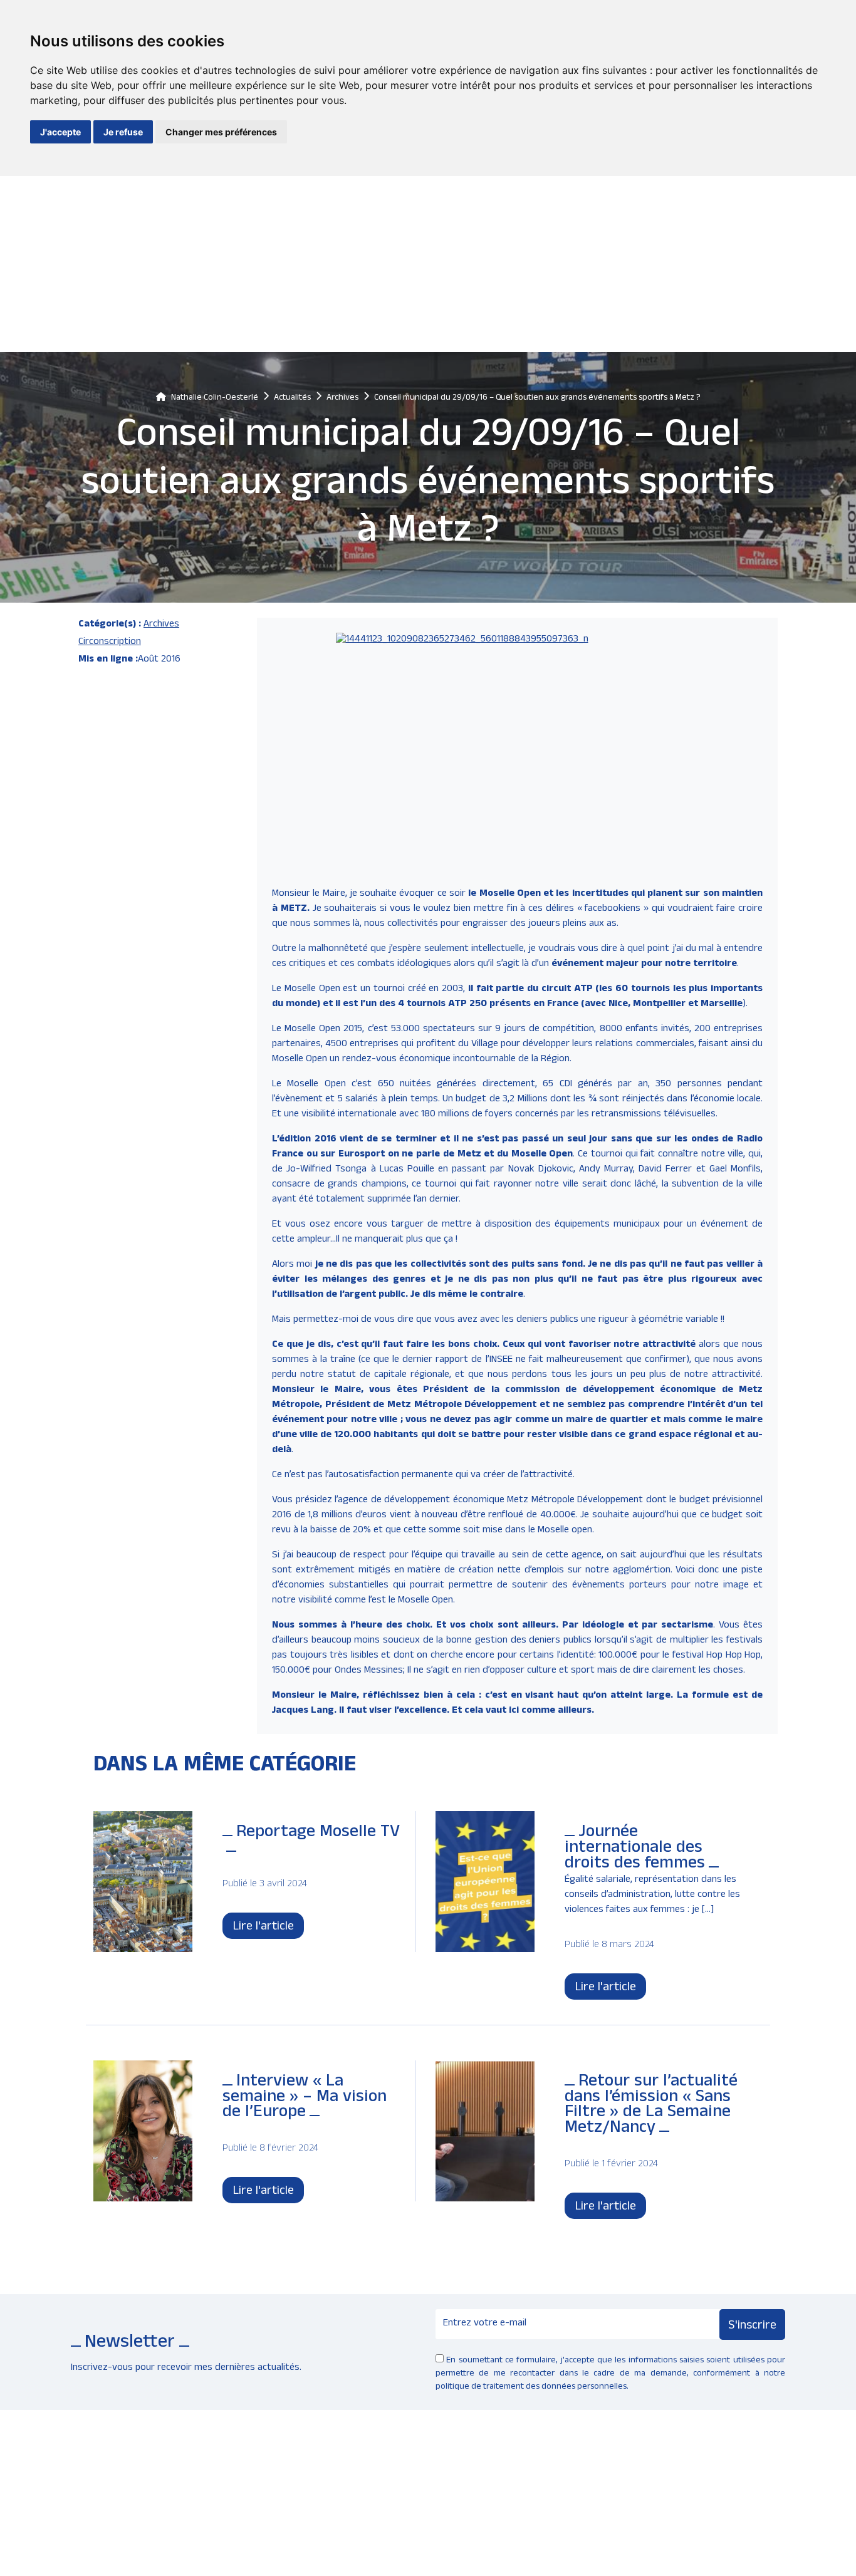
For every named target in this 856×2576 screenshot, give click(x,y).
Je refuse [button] (123, 132)
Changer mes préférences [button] (221, 132)
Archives (161, 625)
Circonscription (110, 643)
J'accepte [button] (60, 132)
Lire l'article (263, 1928)
